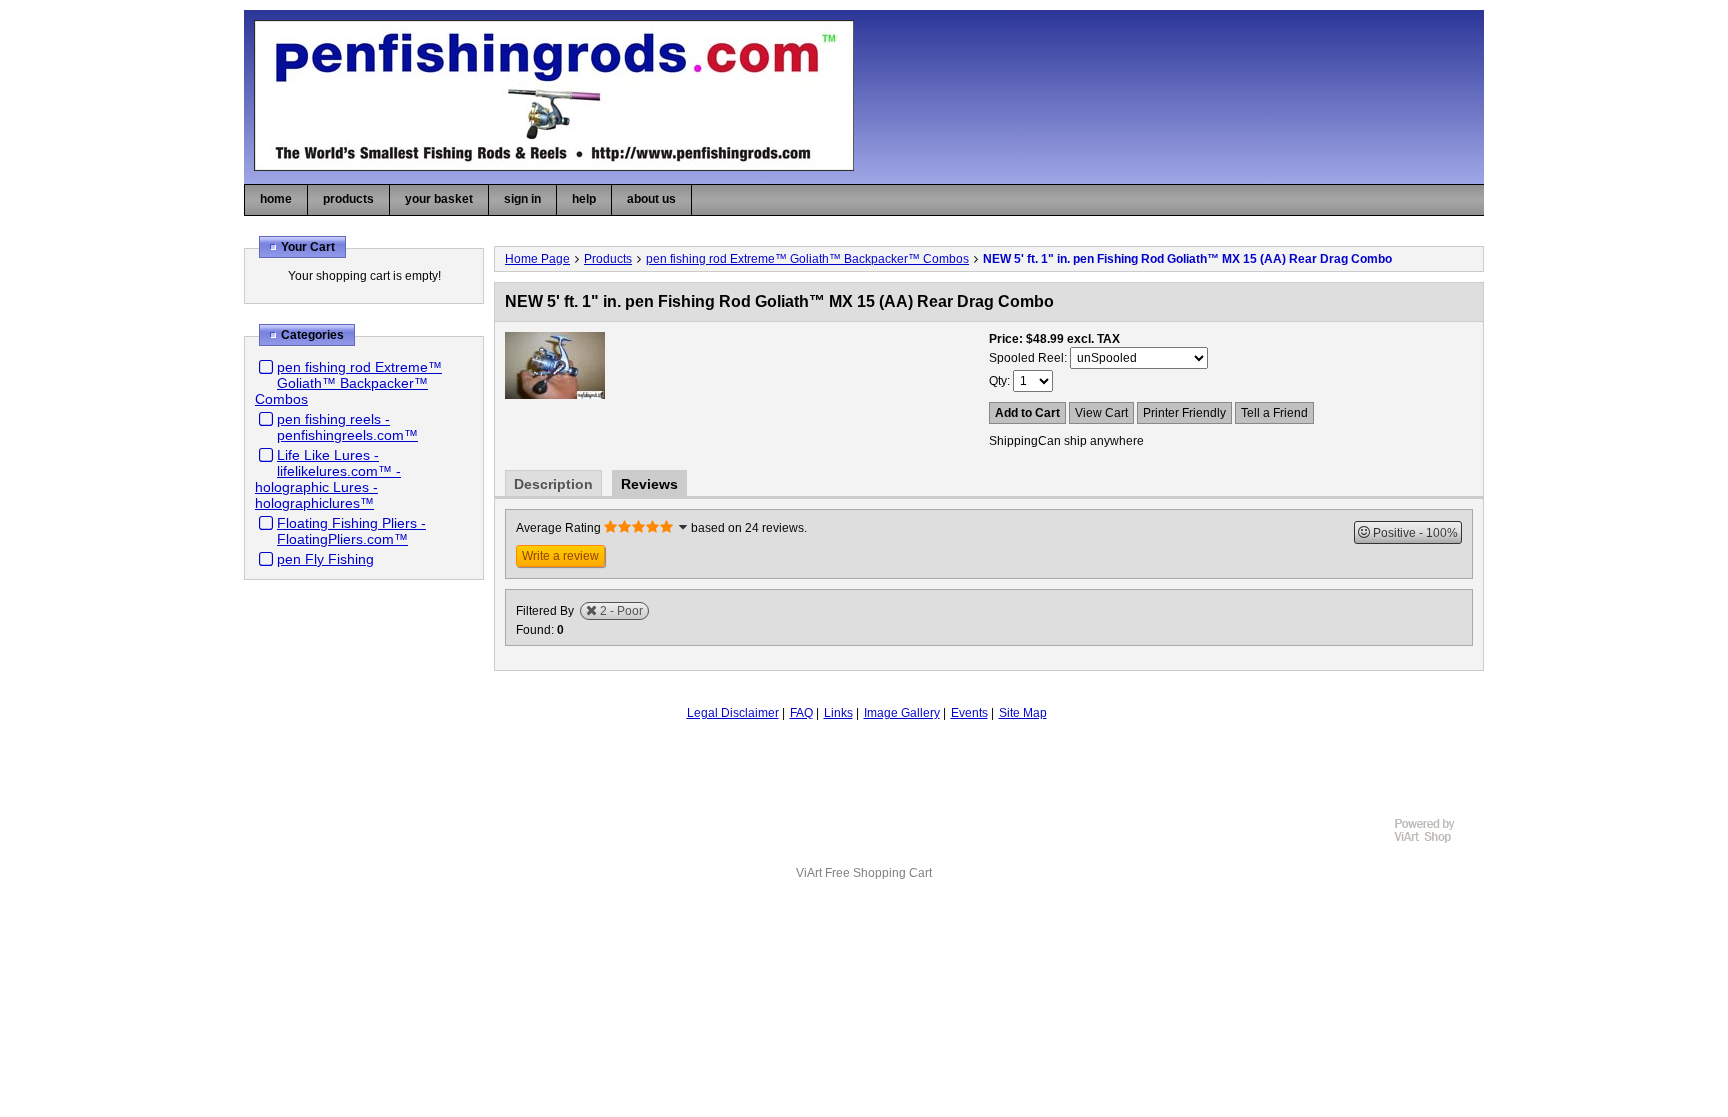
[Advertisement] (864, 775)
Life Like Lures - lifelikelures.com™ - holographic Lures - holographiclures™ (328, 479)
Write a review (560, 556)
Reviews (649, 484)
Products (608, 259)
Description (553, 484)
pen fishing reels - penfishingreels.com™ (347, 427)
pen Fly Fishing (325, 559)
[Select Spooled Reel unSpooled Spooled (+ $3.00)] (1139, 358)
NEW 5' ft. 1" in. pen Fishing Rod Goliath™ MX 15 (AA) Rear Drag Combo (1187, 259)
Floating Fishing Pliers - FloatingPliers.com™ (351, 531)
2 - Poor (621, 611)
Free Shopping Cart (878, 873)
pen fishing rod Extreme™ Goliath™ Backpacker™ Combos (348, 383)
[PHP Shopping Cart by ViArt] (1434, 840)
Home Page (537, 259)
